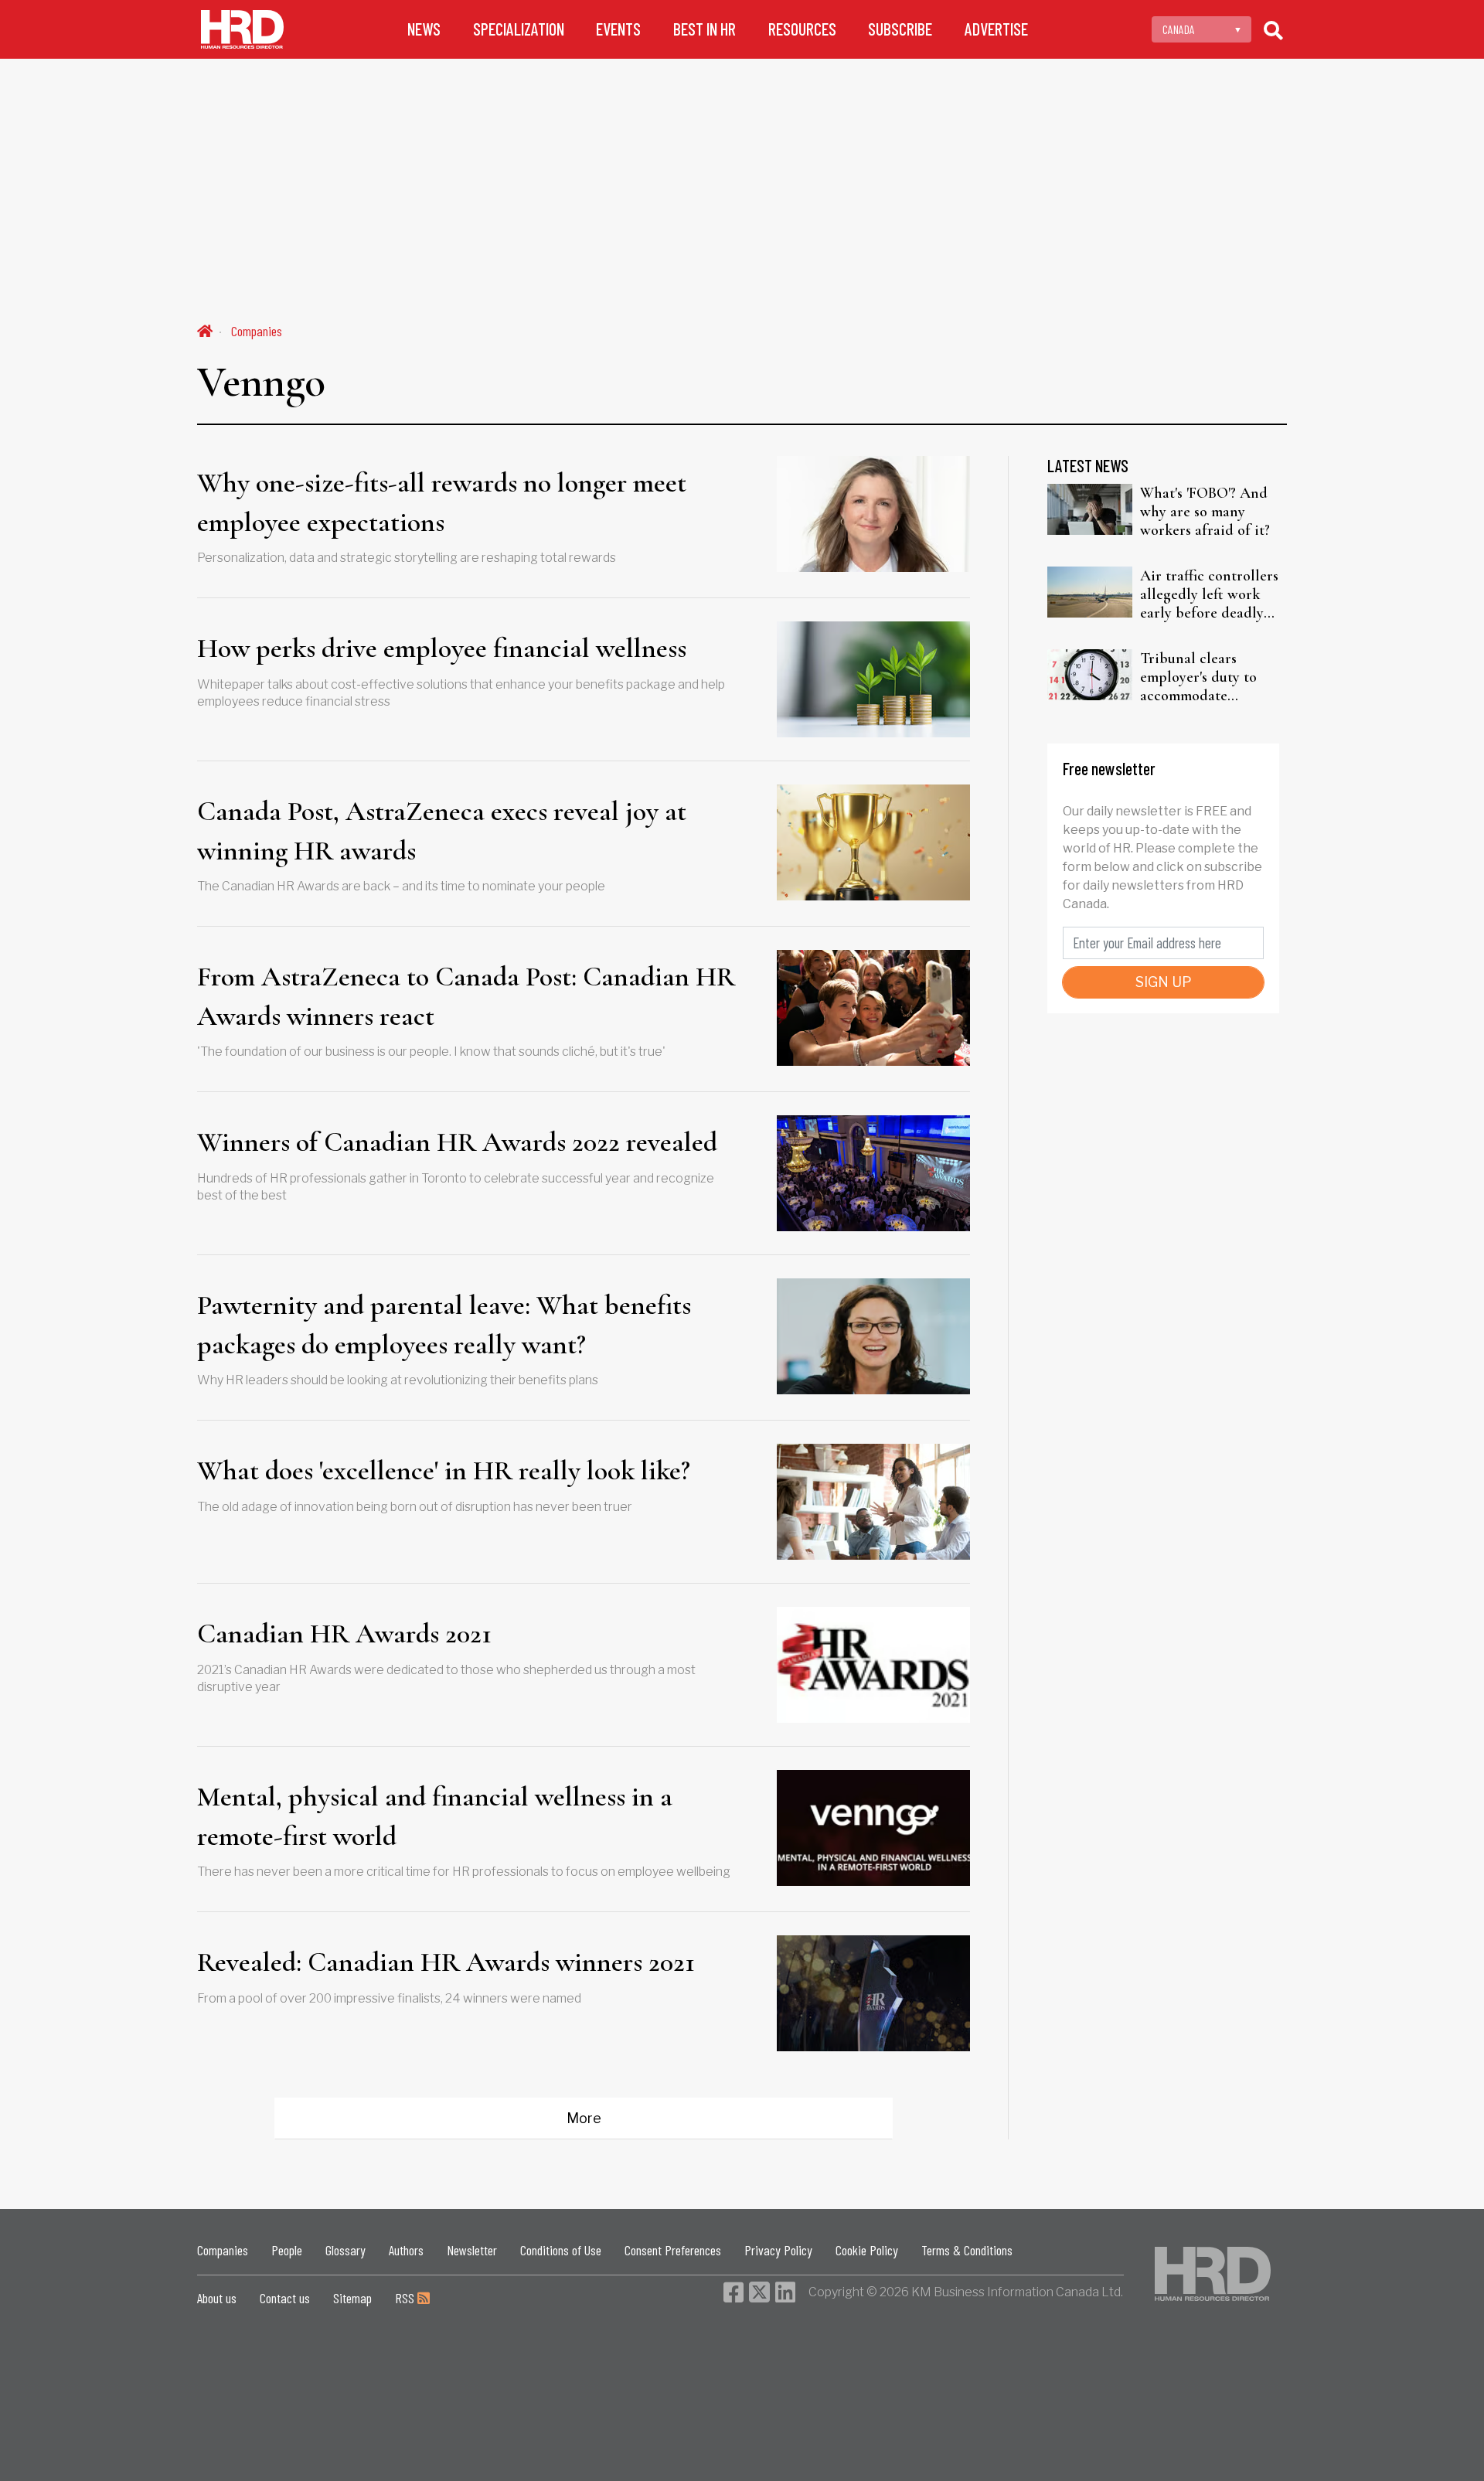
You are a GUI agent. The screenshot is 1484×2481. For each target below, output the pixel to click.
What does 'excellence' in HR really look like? (444, 1470)
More (584, 2118)
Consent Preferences (673, 2250)
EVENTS (618, 29)
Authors (406, 2250)
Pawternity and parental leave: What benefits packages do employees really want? (444, 1324)
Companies (257, 331)
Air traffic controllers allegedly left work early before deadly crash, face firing (1209, 594)
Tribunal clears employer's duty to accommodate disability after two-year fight (1203, 677)
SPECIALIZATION (519, 29)
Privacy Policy (778, 2250)
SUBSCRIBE (900, 29)
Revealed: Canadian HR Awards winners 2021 (446, 1962)
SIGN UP (1164, 982)
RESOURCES (802, 29)
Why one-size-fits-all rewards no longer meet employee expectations (442, 502)
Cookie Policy (867, 2250)
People (287, 2250)
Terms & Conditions (967, 2250)
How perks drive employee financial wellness (442, 648)
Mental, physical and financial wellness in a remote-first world (435, 1816)
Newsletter (472, 2250)
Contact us (285, 2298)
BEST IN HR (705, 29)
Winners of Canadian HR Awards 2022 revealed (457, 1142)
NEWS (424, 29)
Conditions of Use (561, 2250)
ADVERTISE (996, 29)
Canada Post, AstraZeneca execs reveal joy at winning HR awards (442, 830)
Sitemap (352, 2298)
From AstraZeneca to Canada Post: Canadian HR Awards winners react (466, 996)
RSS (406, 2298)
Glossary (345, 2250)
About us (217, 2298)
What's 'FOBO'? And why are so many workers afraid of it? (1205, 512)
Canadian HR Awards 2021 (344, 1634)
